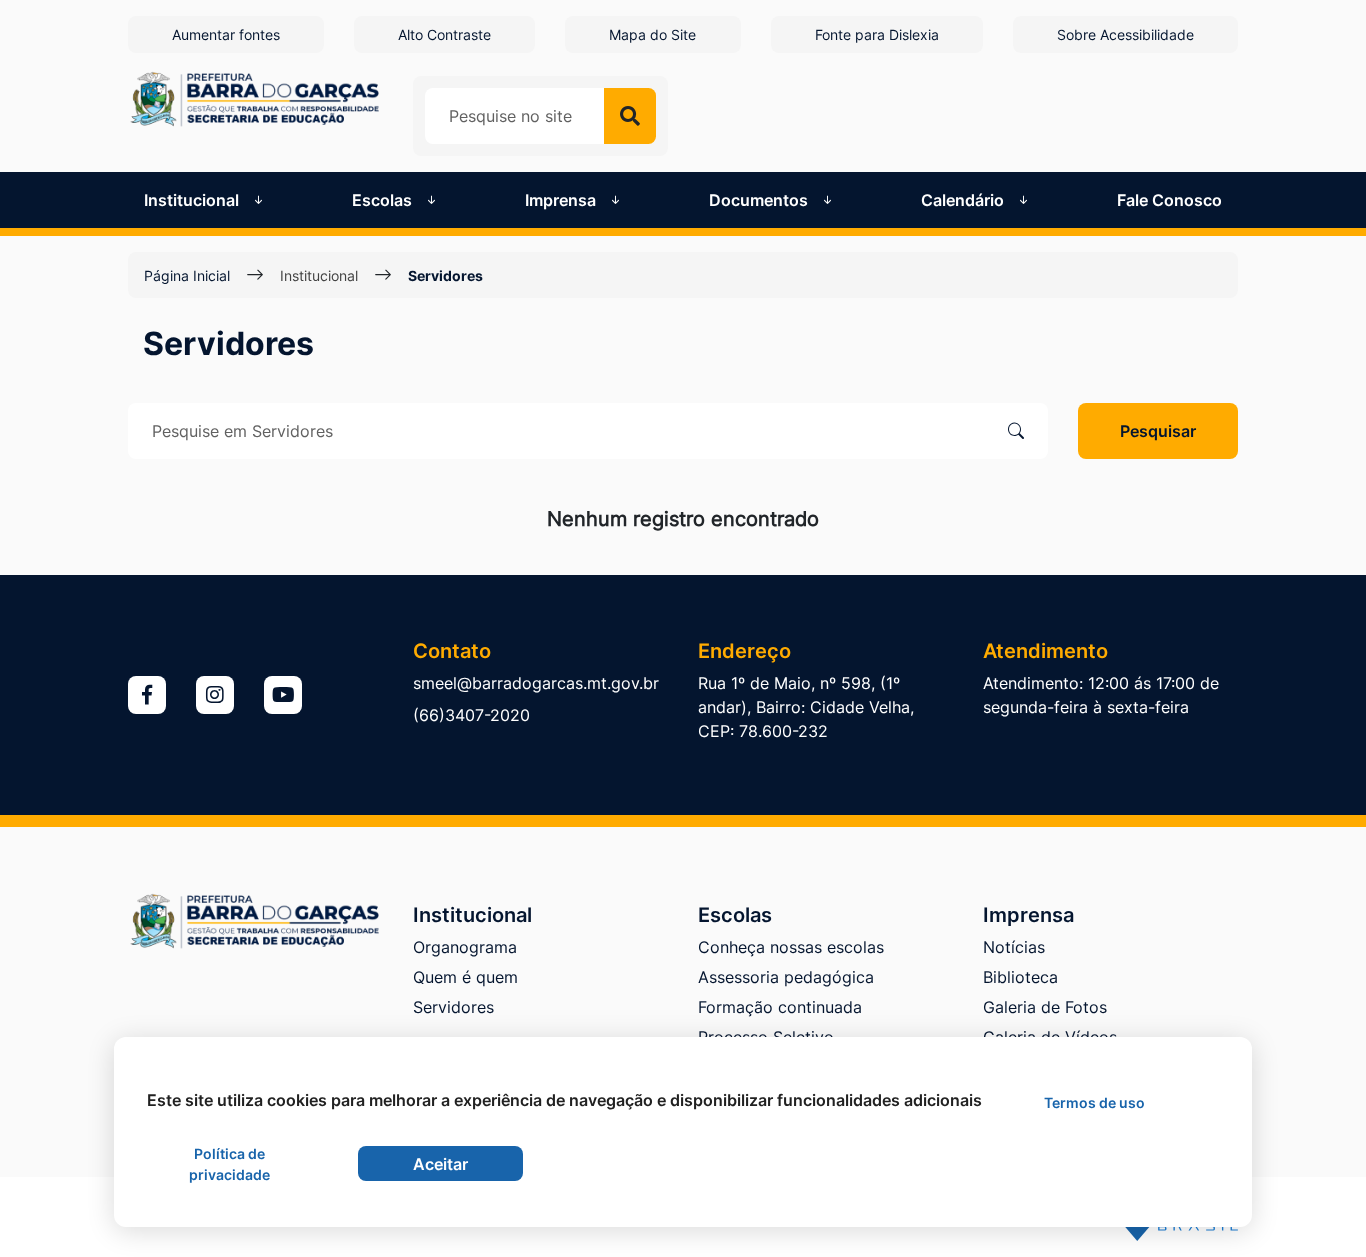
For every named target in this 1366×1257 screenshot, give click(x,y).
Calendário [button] (964, 200)
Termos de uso (1094, 1102)
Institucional (319, 275)
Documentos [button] (760, 200)
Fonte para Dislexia (877, 34)
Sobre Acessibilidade (1125, 34)
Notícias (1014, 947)
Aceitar (440, 1164)
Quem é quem (465, 977)
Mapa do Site (652, 34)
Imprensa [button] (562, 200)
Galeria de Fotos (1045, 1007)
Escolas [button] (384, 200)
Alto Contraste (444, 34)
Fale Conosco (1169, 200)
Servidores (453, 1007)
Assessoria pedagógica (786, 977)
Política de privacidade (229, 1164)
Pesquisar (1158, 431)
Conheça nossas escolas (791, 947)
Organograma (465, 947)
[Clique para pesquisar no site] (630, 116)
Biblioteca (1020, 977)
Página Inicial (187, 275)
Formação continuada (780, 1007)
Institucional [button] (193, 200)
